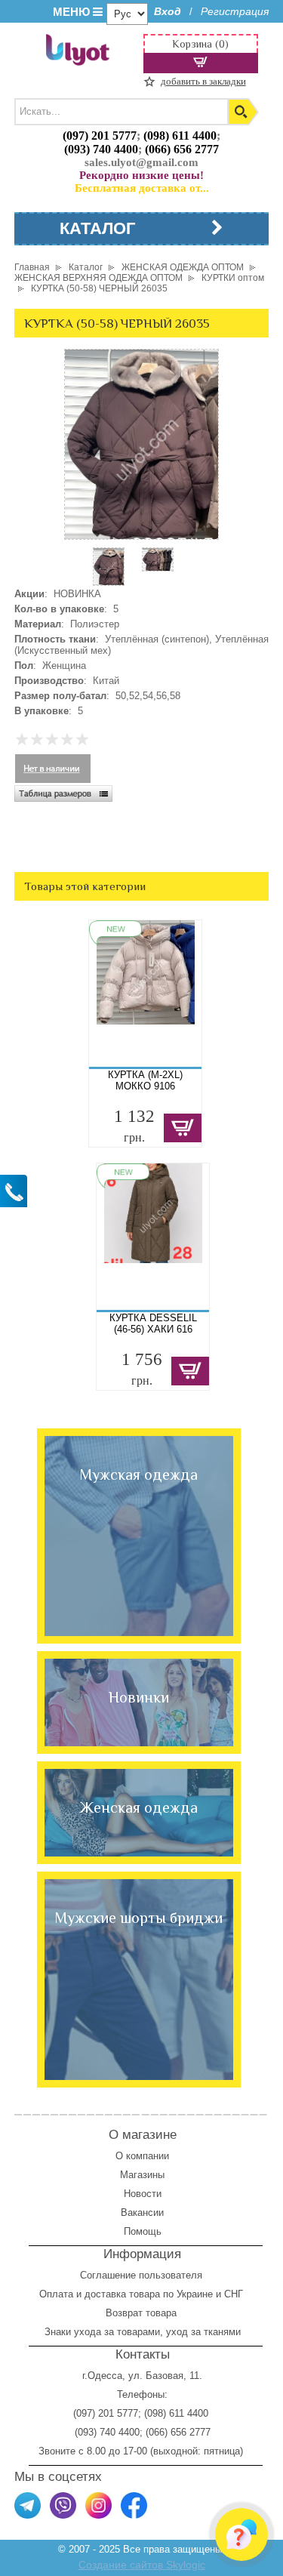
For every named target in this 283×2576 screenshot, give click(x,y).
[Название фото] (158, 568)
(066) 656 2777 (182, 149)
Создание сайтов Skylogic (142, 2565)
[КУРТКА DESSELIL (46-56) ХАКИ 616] (153, 1237)
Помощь (143, 2231)
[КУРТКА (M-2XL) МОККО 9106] (146, 994)
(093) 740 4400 (101, 149)
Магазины (142, 2175)
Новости (143, 2194)
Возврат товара (143, 2313)
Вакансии (142, 2212)
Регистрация (235, 11)
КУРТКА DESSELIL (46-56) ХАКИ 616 (153, 1323)
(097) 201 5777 (100, 136)
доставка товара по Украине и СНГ (165, 2294)
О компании (142, 2156)
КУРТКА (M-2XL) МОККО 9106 (145, 1080)
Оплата (56, 2294)
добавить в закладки (203, 81)
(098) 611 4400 (180, 136)
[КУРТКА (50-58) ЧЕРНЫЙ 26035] (109, 582)
